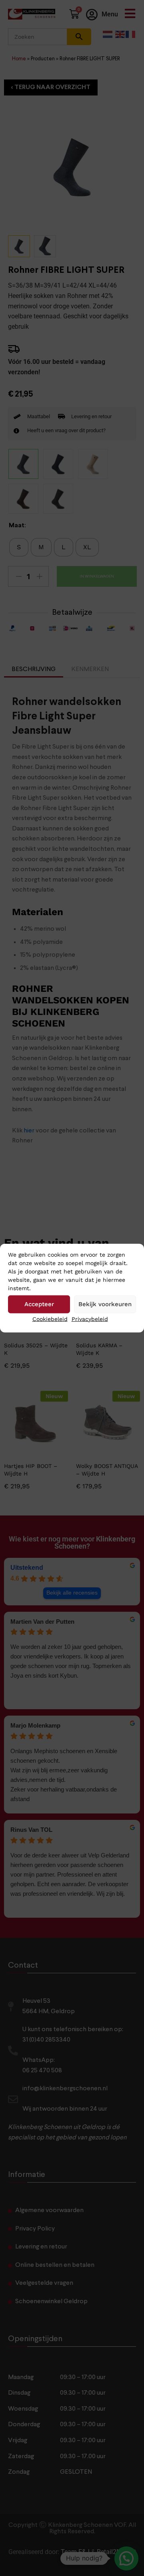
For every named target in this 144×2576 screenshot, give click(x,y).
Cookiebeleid (50, 1319)
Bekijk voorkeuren (105, 1304)
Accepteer (39, 1304)
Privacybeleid (90, 1319)
